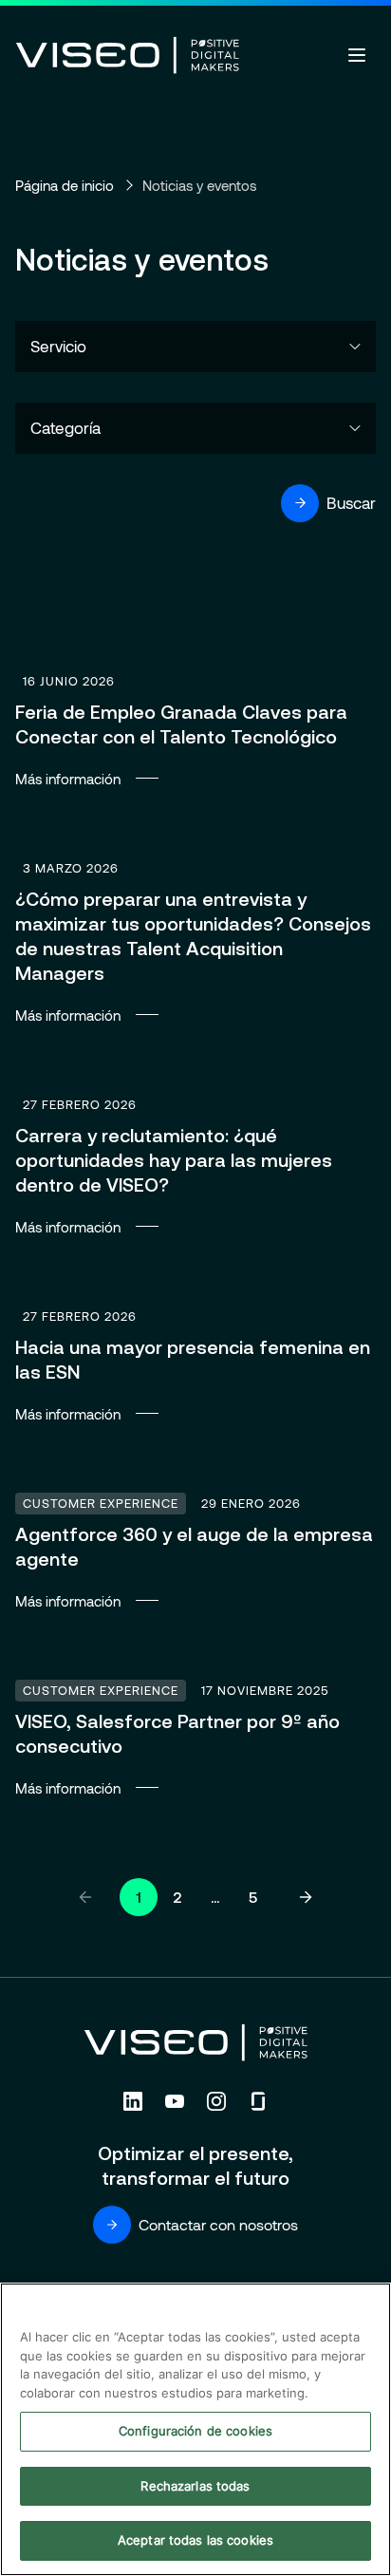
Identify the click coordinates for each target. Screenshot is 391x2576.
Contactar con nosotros (218, 2224)
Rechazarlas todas (195, 2486)
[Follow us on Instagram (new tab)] (216, 2101)
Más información (195, 728)
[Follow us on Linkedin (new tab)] (133, 2101)
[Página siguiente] (306, 1897)
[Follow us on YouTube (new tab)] (175, 2101)
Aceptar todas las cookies (195, 2540)
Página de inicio (65, 185)
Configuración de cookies (195, 2431)
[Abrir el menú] (357, 55)
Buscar (351, 502)
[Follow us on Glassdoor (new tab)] (258, 2101)
